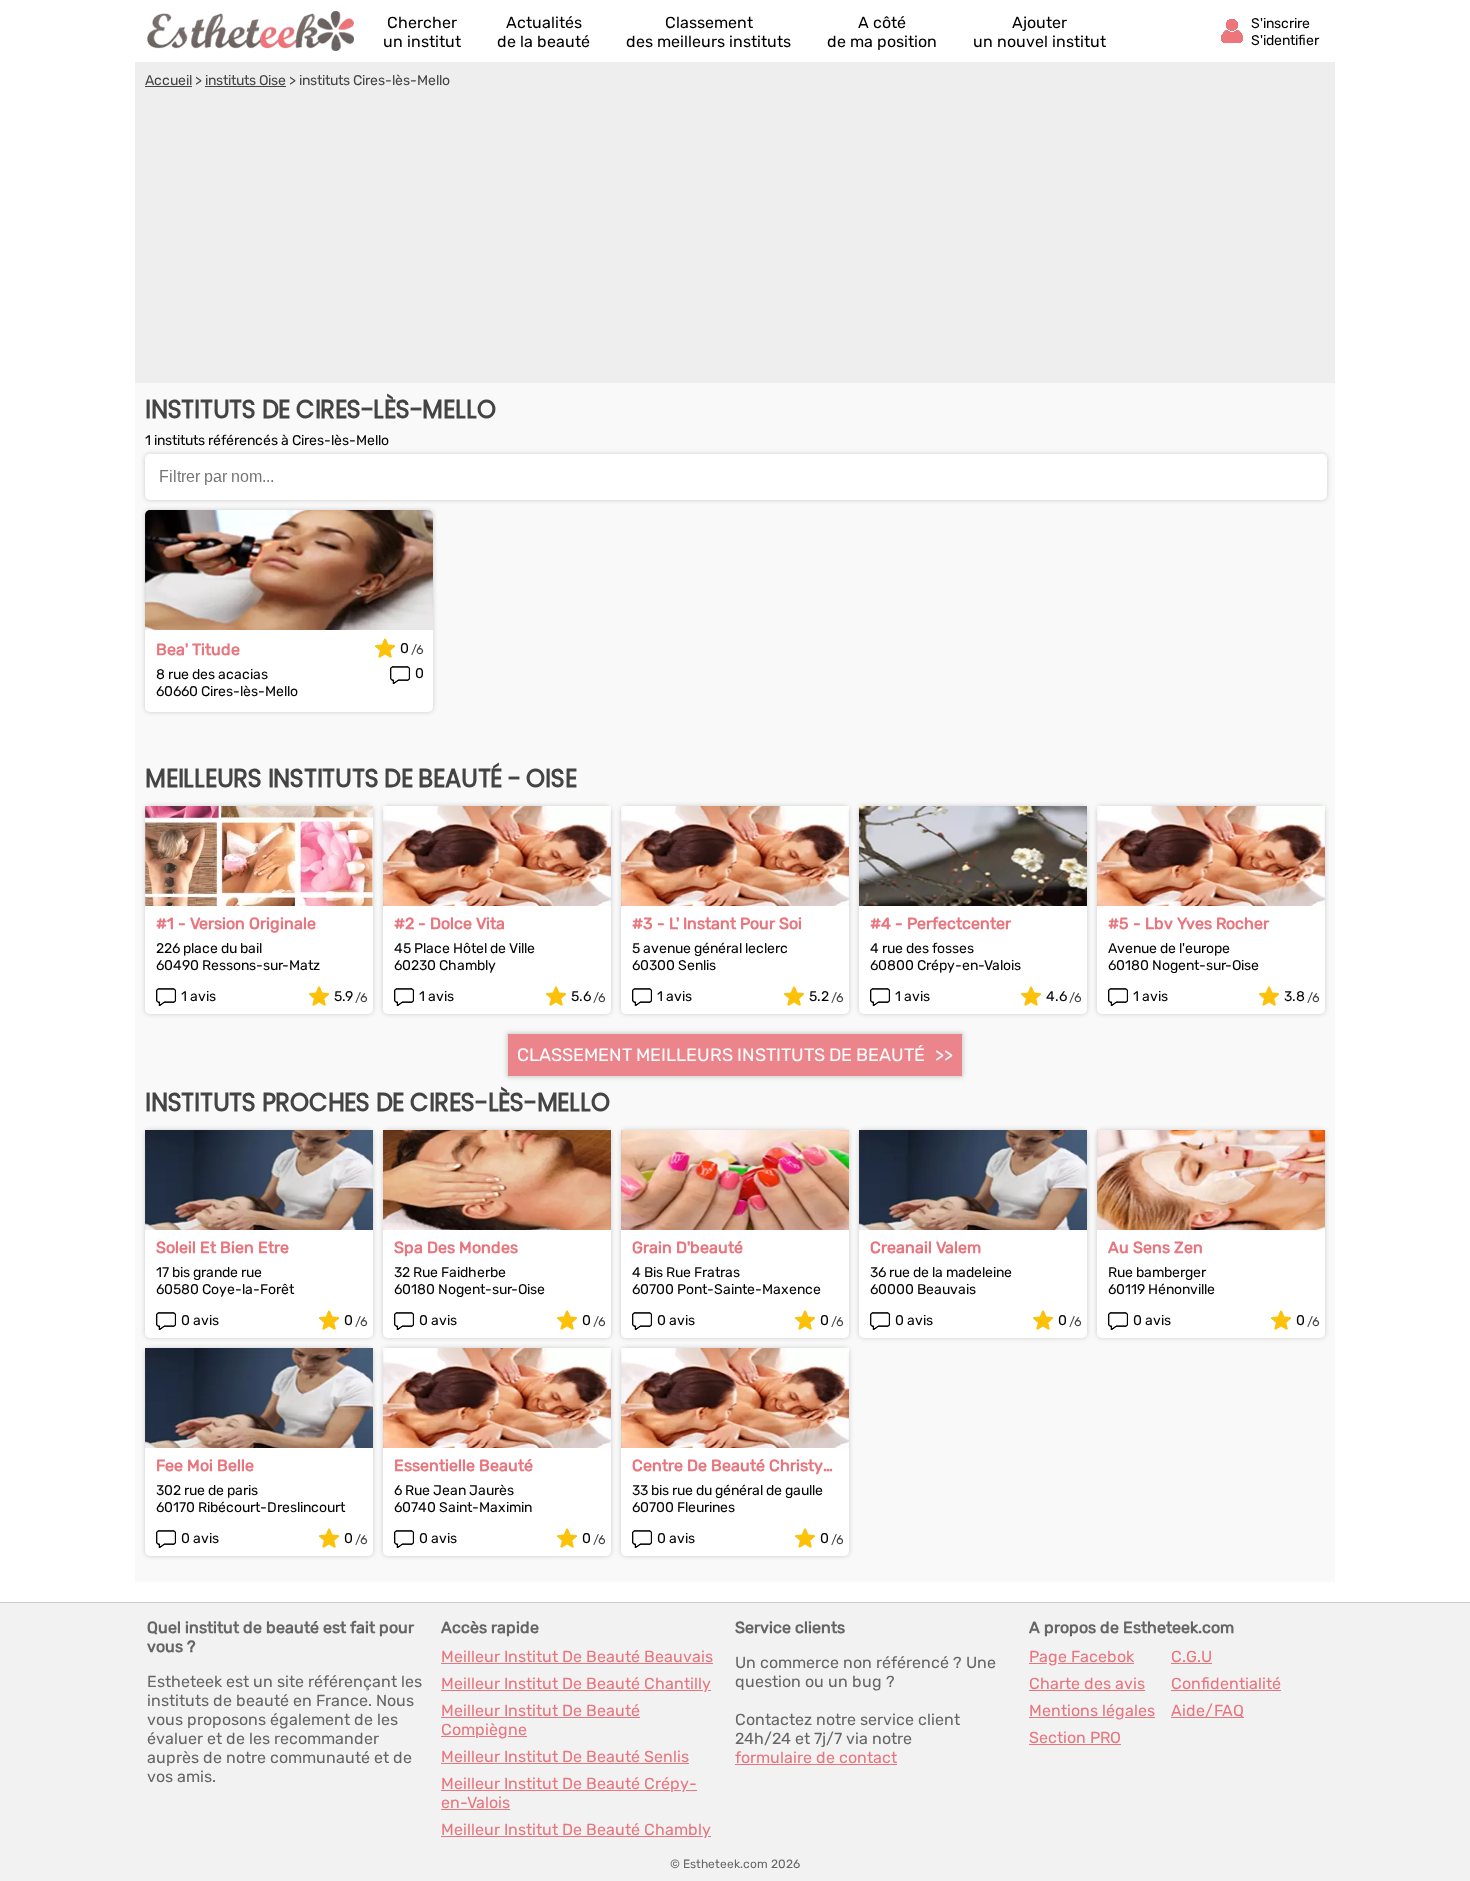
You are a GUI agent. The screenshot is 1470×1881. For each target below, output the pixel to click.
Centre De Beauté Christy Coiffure (727, 1465)
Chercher (422, 32)
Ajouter (1039, 32)
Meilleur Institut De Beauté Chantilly (576, 1683)
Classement (708, 32)
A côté (882, 32)
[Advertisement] (735, 239)
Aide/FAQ (1207, 1710)
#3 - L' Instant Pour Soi (717, 923)
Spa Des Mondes (456, 1247)
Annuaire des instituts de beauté (252, 31)
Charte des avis (1087, 1683)
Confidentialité (1226, 1683)
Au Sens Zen (1155, 1247)
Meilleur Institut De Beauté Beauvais (577, 1656)
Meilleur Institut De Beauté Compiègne (540, 1720)
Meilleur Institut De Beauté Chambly (576, 1829)
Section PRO (1075, 1737)
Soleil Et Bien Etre (222, 1247)
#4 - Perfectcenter (940, 923)
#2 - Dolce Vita (449, 923)
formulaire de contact (816, 1757)
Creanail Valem (925, 1247)
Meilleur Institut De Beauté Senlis (565, 1756)
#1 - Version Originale (236, 923)
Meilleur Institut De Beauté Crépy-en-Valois (569, 1793)
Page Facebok (1081, 1656)
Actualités (543, 32)
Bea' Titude (198, 649)
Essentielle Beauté (463, 1465)
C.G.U (1191, 1656)
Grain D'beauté (687, 1247)
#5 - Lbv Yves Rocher (1188, 923)
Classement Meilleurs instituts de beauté (721, 1055)
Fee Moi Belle (205, 1465)
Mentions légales (1092, 1710)
